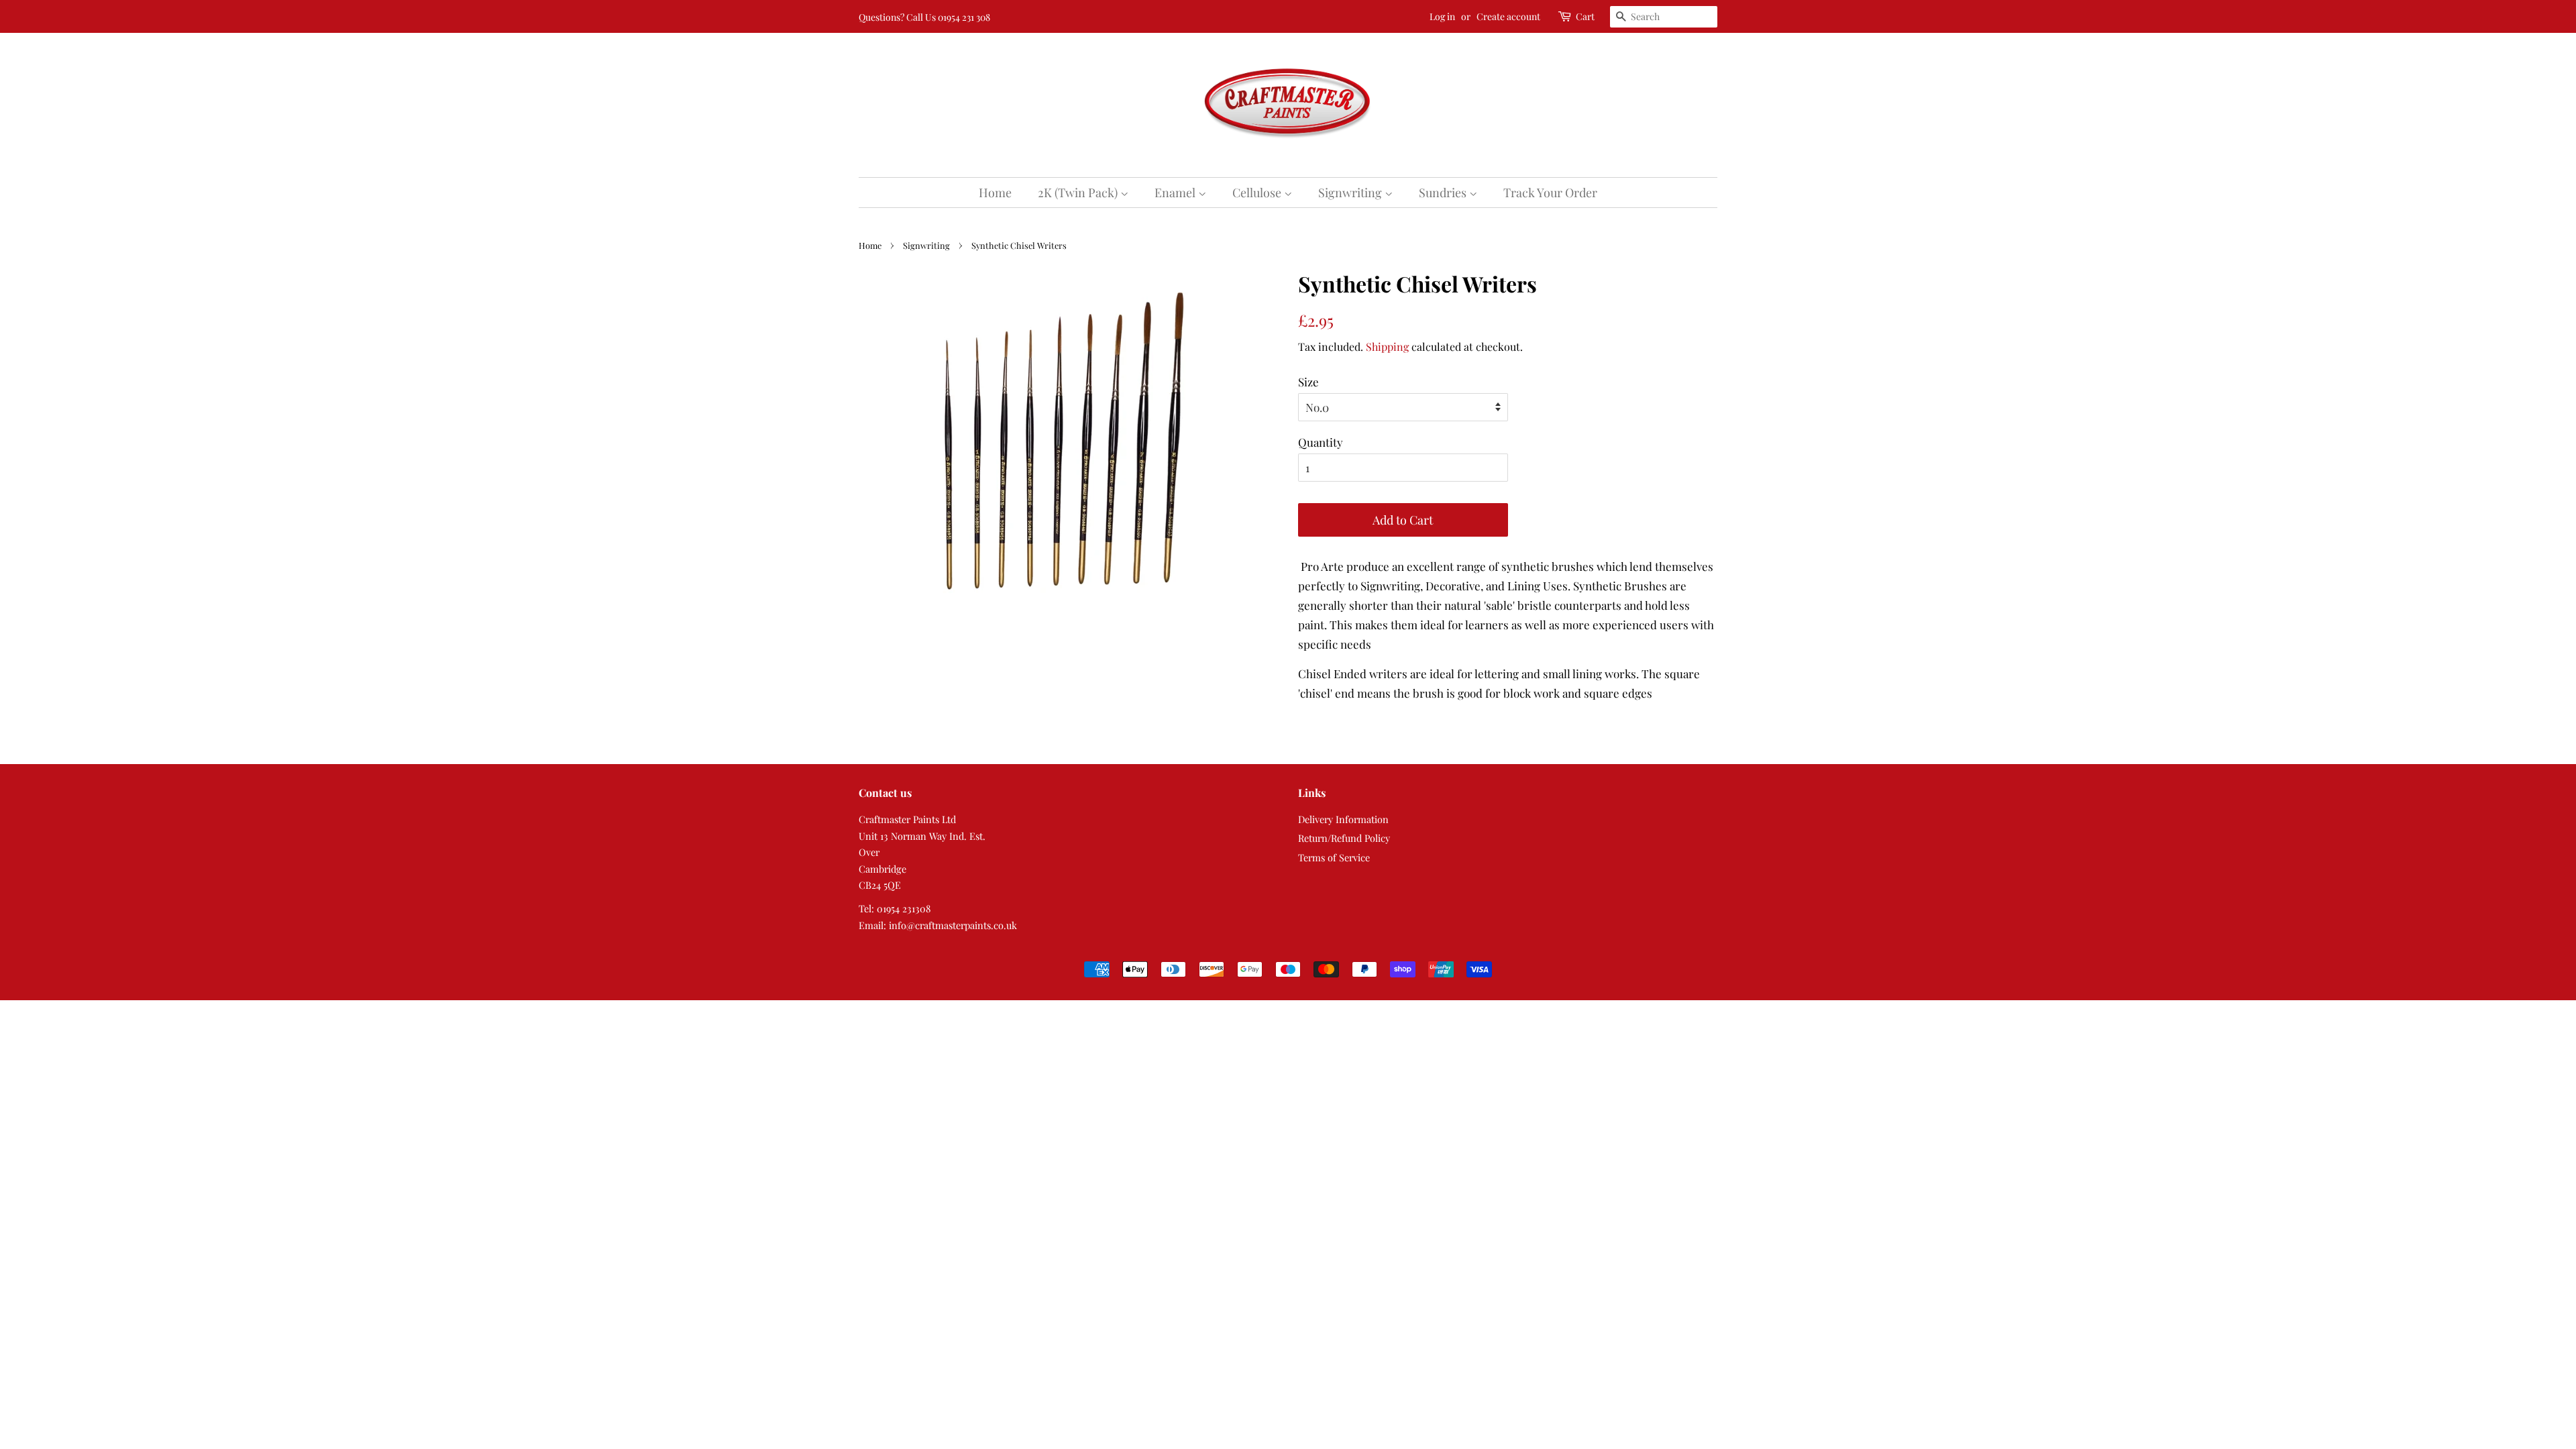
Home (995, 193)
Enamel (1176, 193)
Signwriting (1351, 193)
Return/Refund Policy (1344, 838)
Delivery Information (1343, 819)
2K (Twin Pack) (1079, 193)
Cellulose (1258, 193)
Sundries (1444, 193)
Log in (1442, 16)
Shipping (1387, 346)
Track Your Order (1550, 193)
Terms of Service (1334, 857)
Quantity (1321, 442)
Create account (1508, 16)
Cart (1585, 16)
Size (1308, 382)
